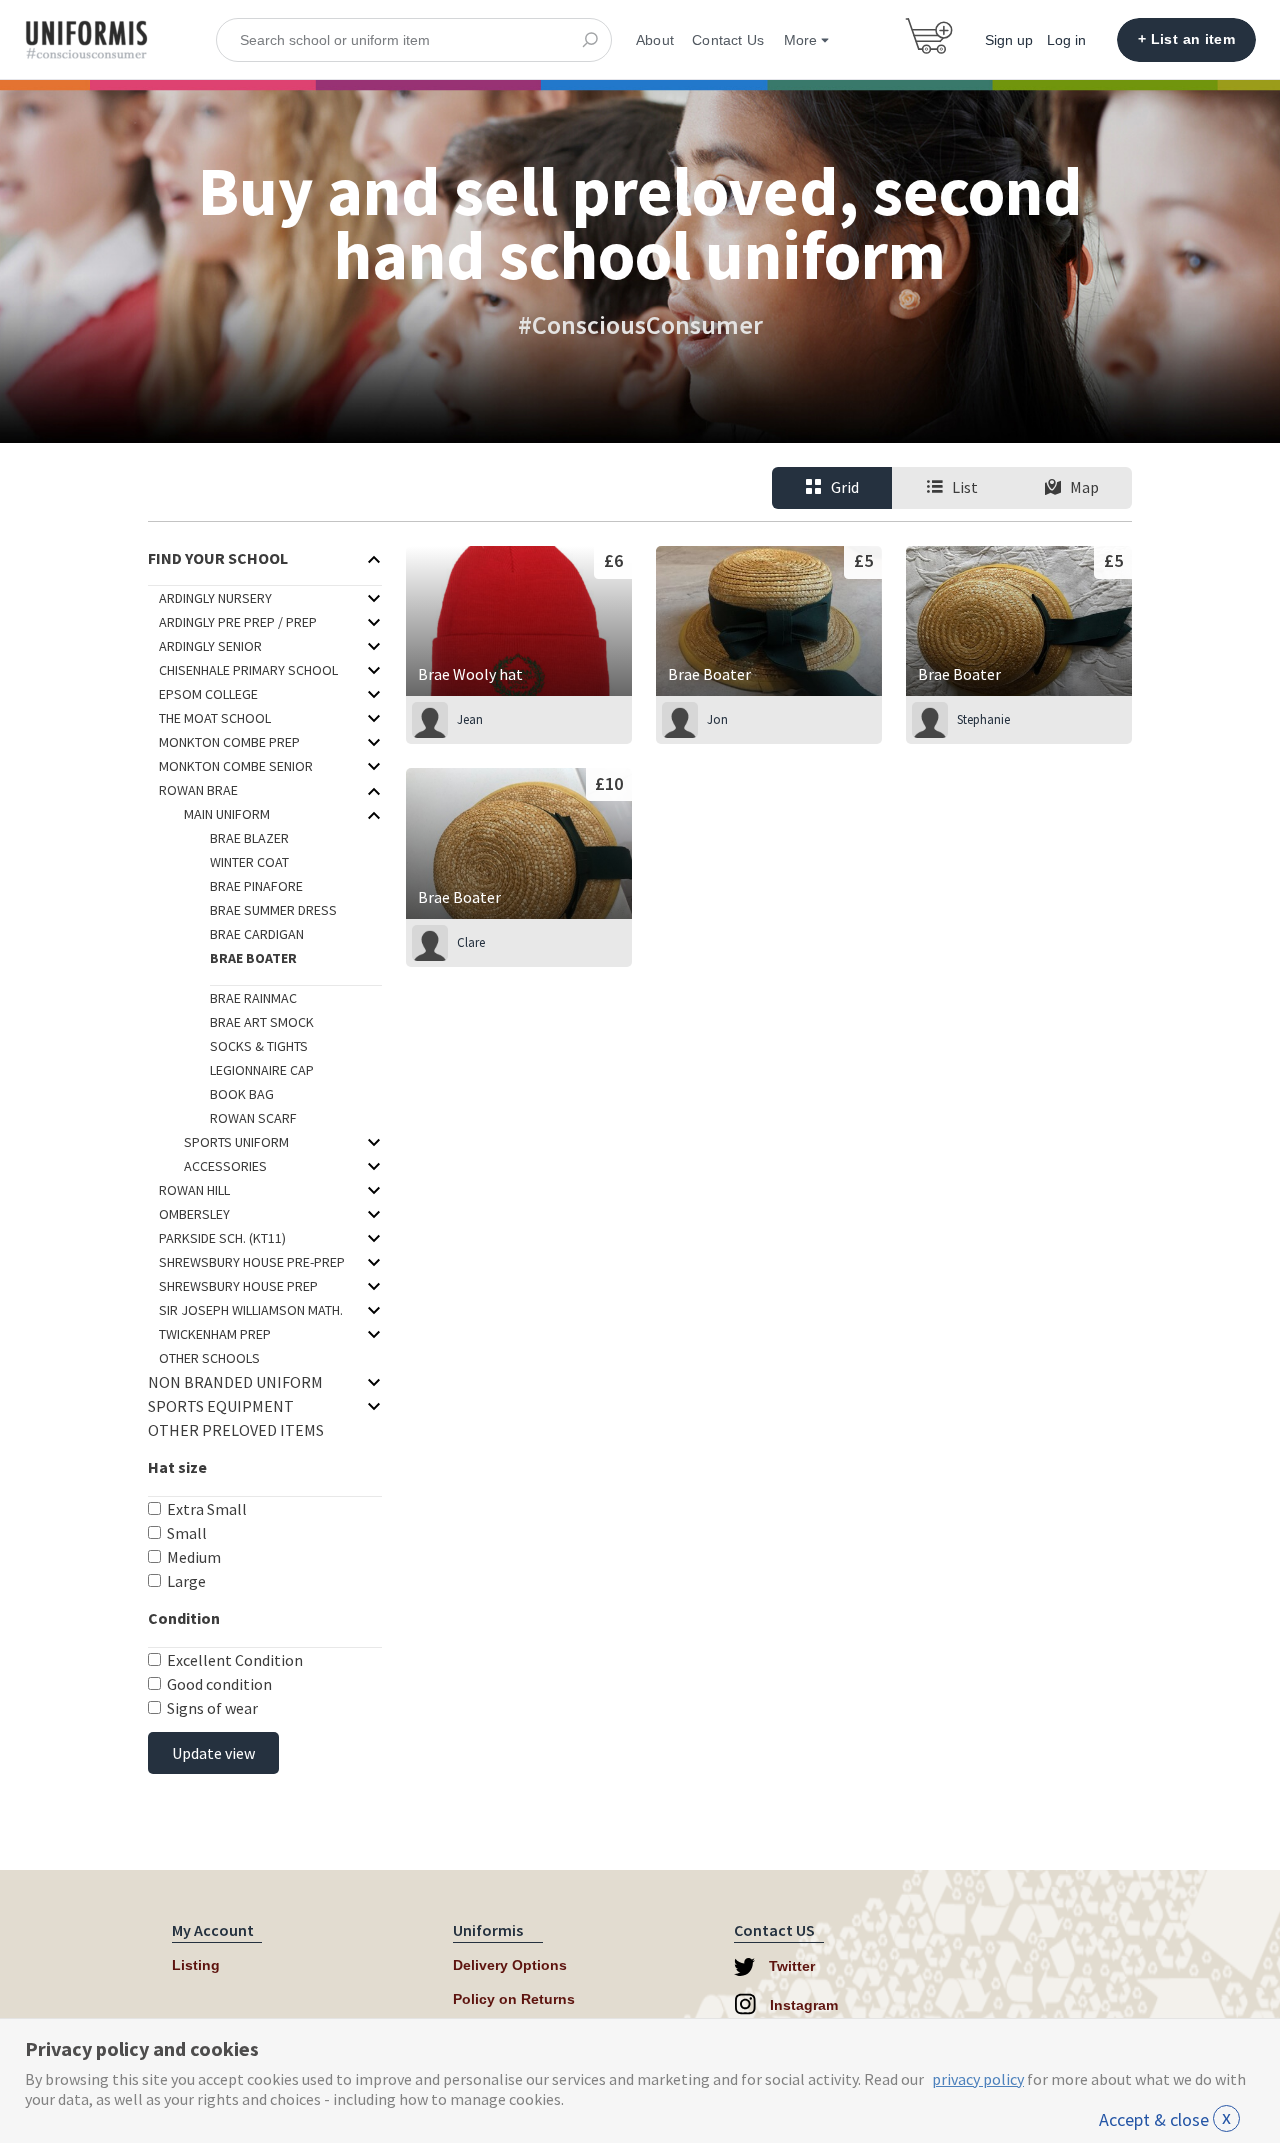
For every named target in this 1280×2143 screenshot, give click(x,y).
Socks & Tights (259, 1046)
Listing (196, 1965)
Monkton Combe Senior (236, 766)
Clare (471, 942)
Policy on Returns (514, 1999)
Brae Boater (253, 958)
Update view (213, 1753)
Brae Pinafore (256, 886)
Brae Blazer (249, 838)
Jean (470, 719)
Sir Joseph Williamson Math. (251, 1310)
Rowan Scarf (253, 1118)
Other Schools (209, 1358)
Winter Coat (249, 862)
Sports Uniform (236, 1142)
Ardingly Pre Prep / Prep (238, 622)
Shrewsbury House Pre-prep (252, 1262)
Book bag (242, 1094)
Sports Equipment (221, 1406)
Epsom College (208, 694)
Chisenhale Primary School (248, 670)
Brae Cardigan (257, 934)
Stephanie (983, 719)
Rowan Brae (198, 790)
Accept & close (1165, 2119)
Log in (1066, 40)
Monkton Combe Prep (229, 742)
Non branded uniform (235, 1382)
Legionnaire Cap (262, 1070)
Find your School (218, 558)
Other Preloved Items (236, 1430)
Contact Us (728, 40)
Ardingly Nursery (215, 598)
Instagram (802, 2005)
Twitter (790, 1966)
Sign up (1009, 40)
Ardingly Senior (210, 646)
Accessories (225, 1166)
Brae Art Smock (262, 1022)
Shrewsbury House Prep (238, 1286)
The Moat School (215, 718)
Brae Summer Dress (273, 910)
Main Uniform (227, 814)
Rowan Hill (194, 1190)
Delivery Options (510, 1965)
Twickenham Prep (215, 1334)
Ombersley (194, 1214)
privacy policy (978, 2079)
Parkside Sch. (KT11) (222, 1238)
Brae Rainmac (253, 998)
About (655, 40)
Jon (717, 719)
